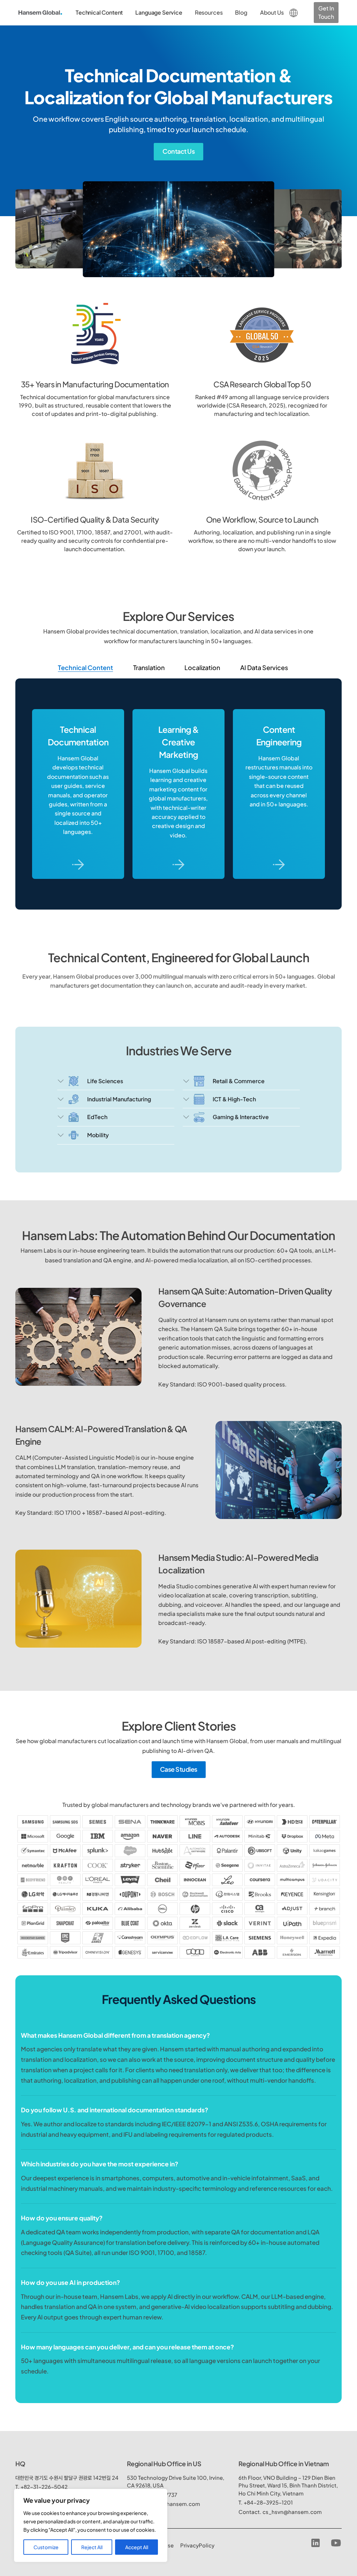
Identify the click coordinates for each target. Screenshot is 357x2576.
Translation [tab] (149, 667)
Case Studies (179, 1769)
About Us (272, 12)
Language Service (159, 12)
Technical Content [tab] (85, 667)
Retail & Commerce (239, 1081)
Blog (241, 12)
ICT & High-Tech (234, 1099)
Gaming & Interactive (241, 1117)
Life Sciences (105, 1081)
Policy (197, 2545)
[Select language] (294, 12)
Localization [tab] (202, 667)
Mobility (98, 1135)
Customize (46, 2547)
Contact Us (178, 151)
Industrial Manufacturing (119, 1099)
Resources (209, 12)
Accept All (137, 2547)
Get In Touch (326, 12)
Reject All (92, 2547)
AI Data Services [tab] (264, 667)
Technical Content (99, 12)
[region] (91, 2525)
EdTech (97, 1117)
